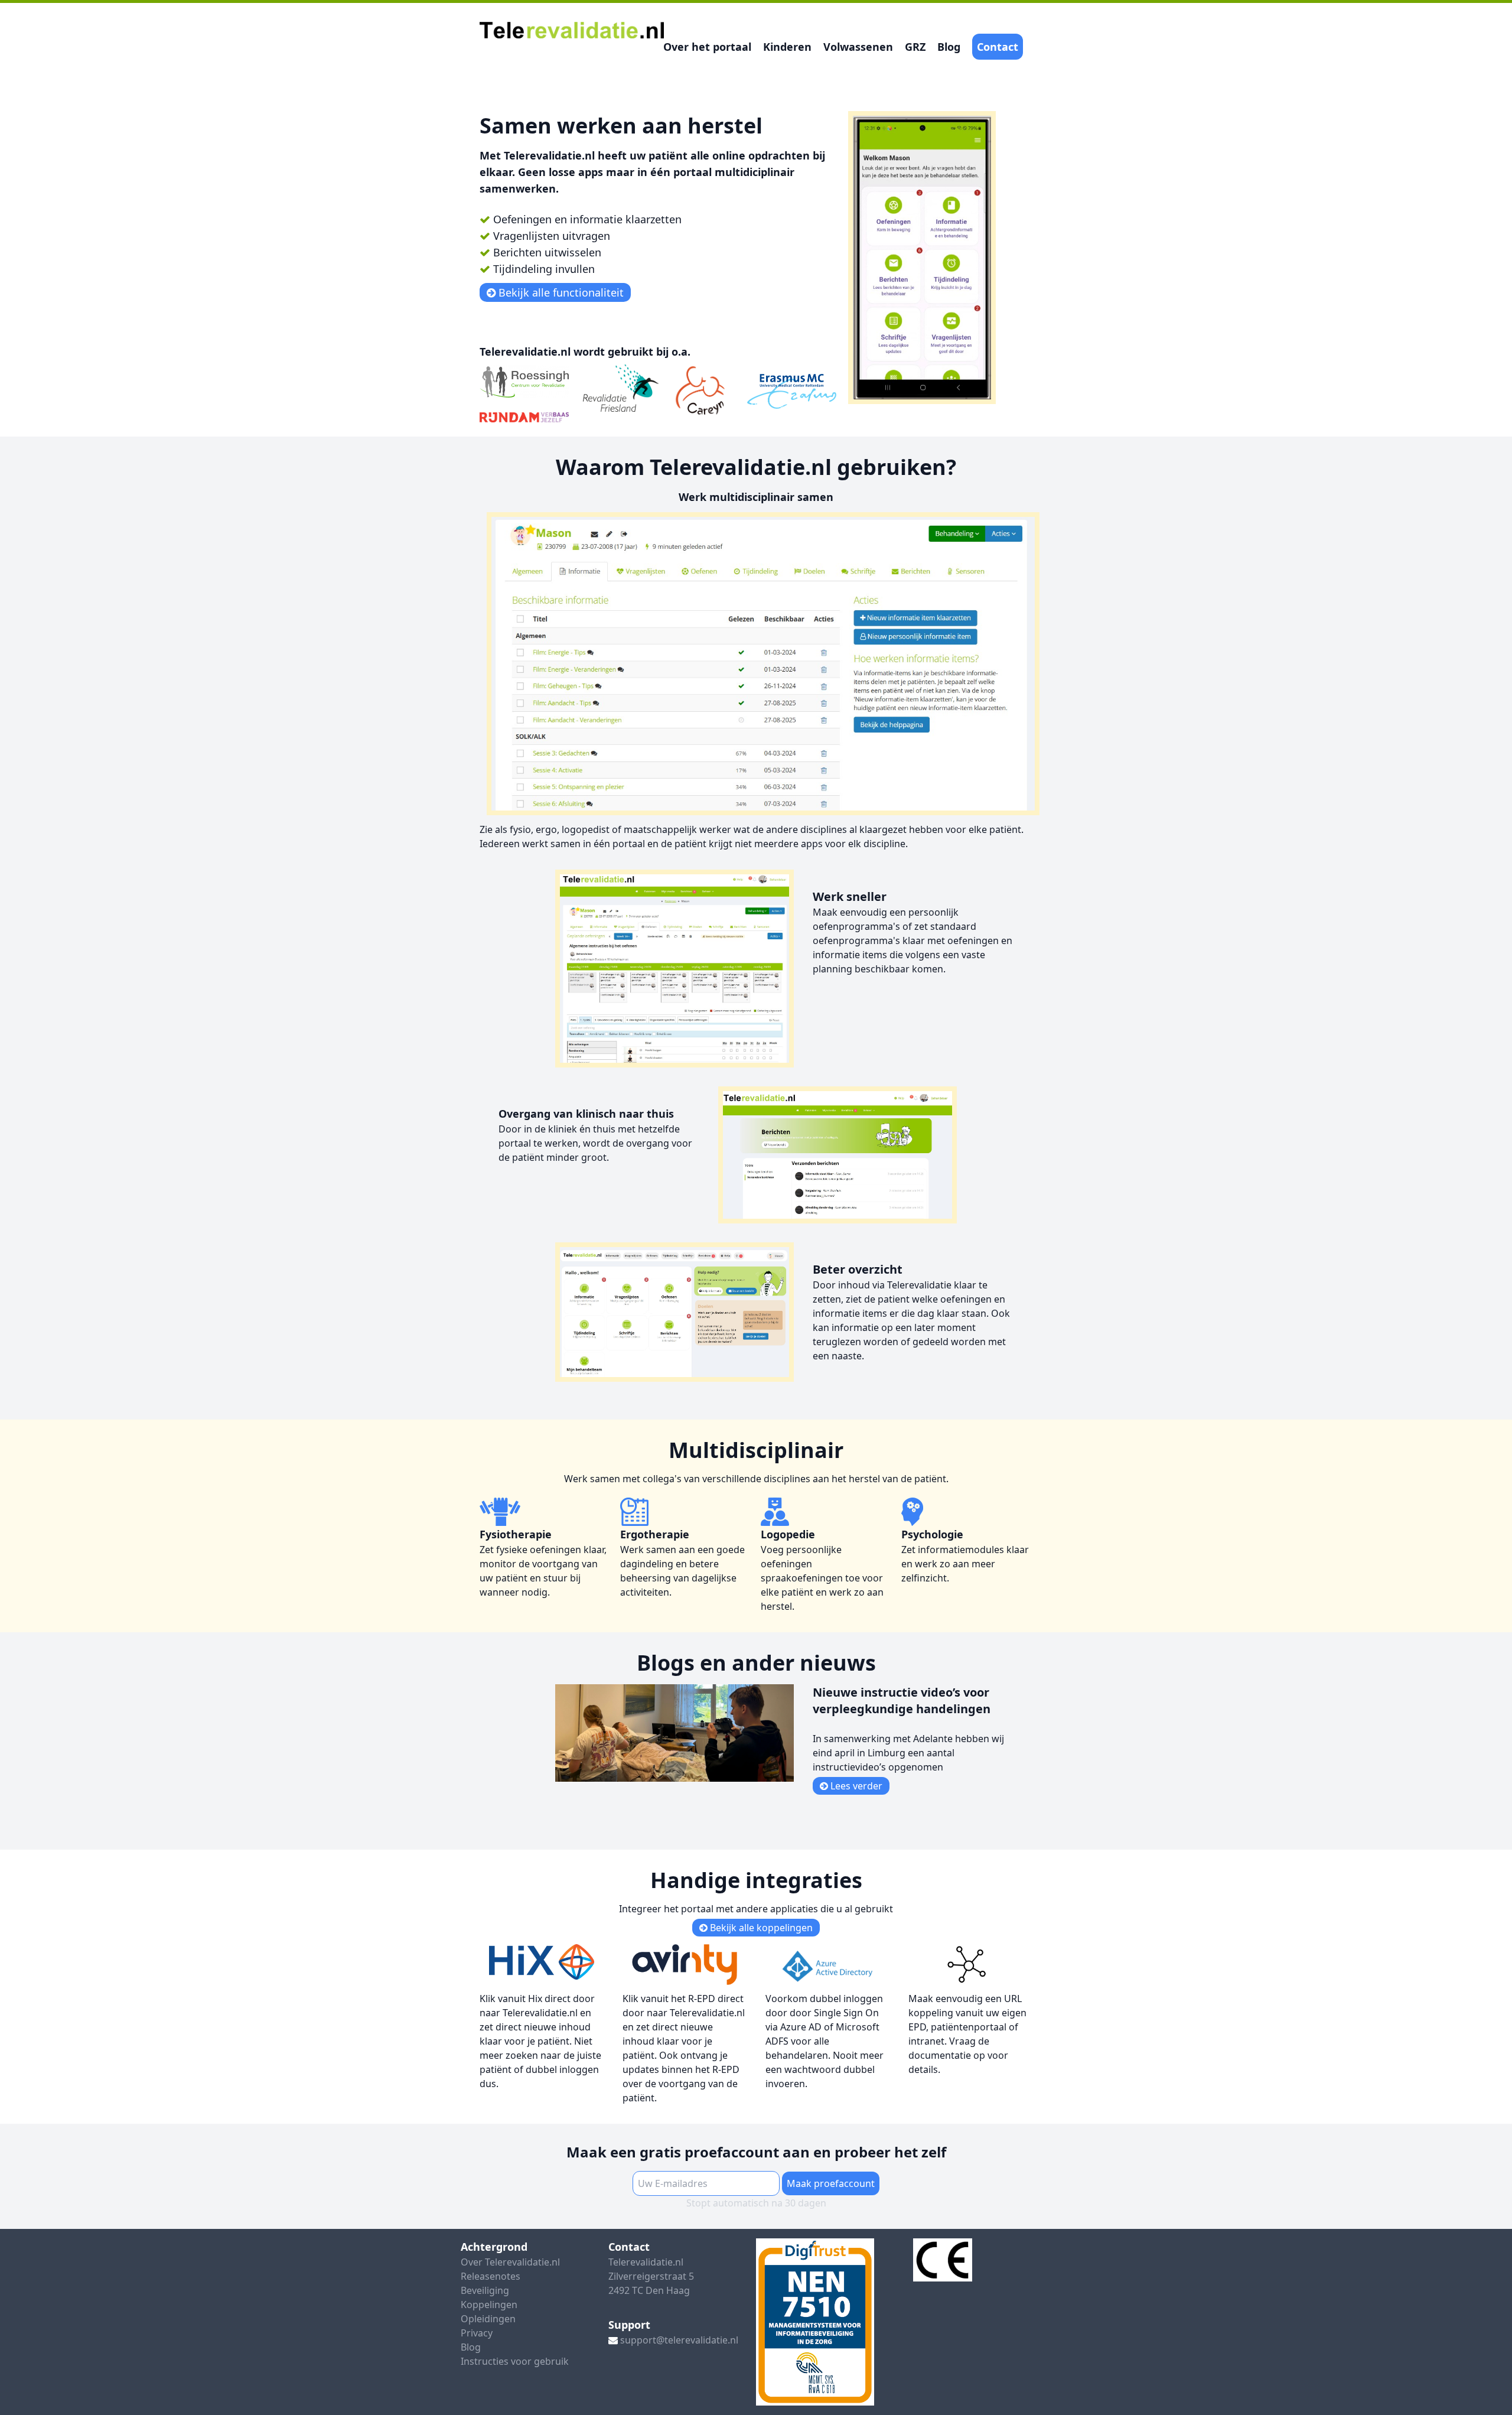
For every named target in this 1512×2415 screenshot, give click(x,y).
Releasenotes (491, 2276)
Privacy (477, 2333)
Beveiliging (485, 2290)
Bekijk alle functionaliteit (560, 292)
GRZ (915, 47)
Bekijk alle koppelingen (760, 1928)
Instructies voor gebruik (515, 2361)
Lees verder (855, 1786)
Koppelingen (489, 2305)
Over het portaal (707, 47)
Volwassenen (858, 47)
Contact (998, 47)
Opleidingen (488, 2319)
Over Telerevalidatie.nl (510, 2262)
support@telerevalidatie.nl (679, 2340)
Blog (949, 47)
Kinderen (787, 47)
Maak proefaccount (831, 2183)
